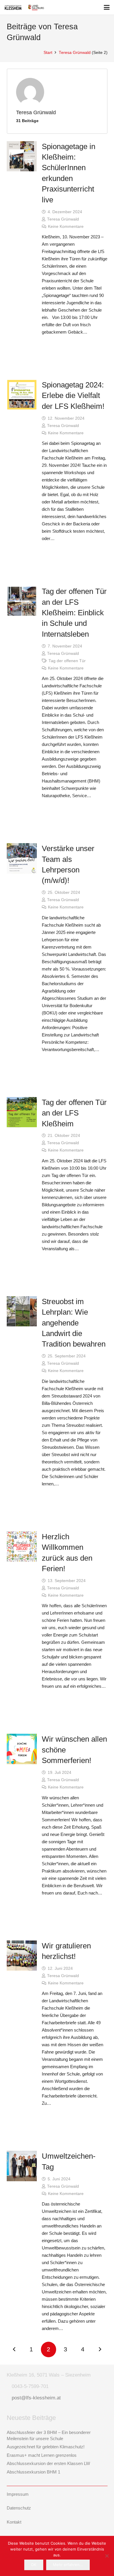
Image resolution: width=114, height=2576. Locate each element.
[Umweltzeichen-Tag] (22, 2166)
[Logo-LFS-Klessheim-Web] (13, 7)
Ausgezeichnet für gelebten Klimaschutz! (46, 2447)
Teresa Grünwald (63, 219)
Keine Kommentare (66, 227)
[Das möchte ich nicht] (107, 2556)
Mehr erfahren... (68, 2565)
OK (34, 2565)
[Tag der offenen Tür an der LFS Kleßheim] (22, 1112)
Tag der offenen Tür (67, 661)
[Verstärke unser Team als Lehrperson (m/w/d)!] (22, 858)
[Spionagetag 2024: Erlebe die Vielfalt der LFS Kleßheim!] (22, 395)
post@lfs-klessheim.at (36, 2398)
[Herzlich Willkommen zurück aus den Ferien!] (22, 1547)
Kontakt (14, 2522)
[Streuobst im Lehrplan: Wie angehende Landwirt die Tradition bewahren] (22, 1311)
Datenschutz (19, 2508)
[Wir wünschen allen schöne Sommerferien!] (22, 1749)
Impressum (18, 2494)
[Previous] (14, 2349)
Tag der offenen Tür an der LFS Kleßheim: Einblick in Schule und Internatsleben (74, 613)
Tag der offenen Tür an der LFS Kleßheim (74, 1113)
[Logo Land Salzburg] (36, 7)
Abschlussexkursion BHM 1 (33, 2472)
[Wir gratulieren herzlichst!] (22, 1956)
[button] (107, 7)
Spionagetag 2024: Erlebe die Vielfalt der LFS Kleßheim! (73, 396)
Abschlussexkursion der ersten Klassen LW (48, 2463)
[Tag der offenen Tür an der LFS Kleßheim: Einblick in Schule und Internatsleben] (22, 601)
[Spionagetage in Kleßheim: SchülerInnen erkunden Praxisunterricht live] (22, 156)
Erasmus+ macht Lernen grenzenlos (42, 2455)
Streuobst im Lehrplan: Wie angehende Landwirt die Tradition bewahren (74, 1323)
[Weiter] (100, 2349)
